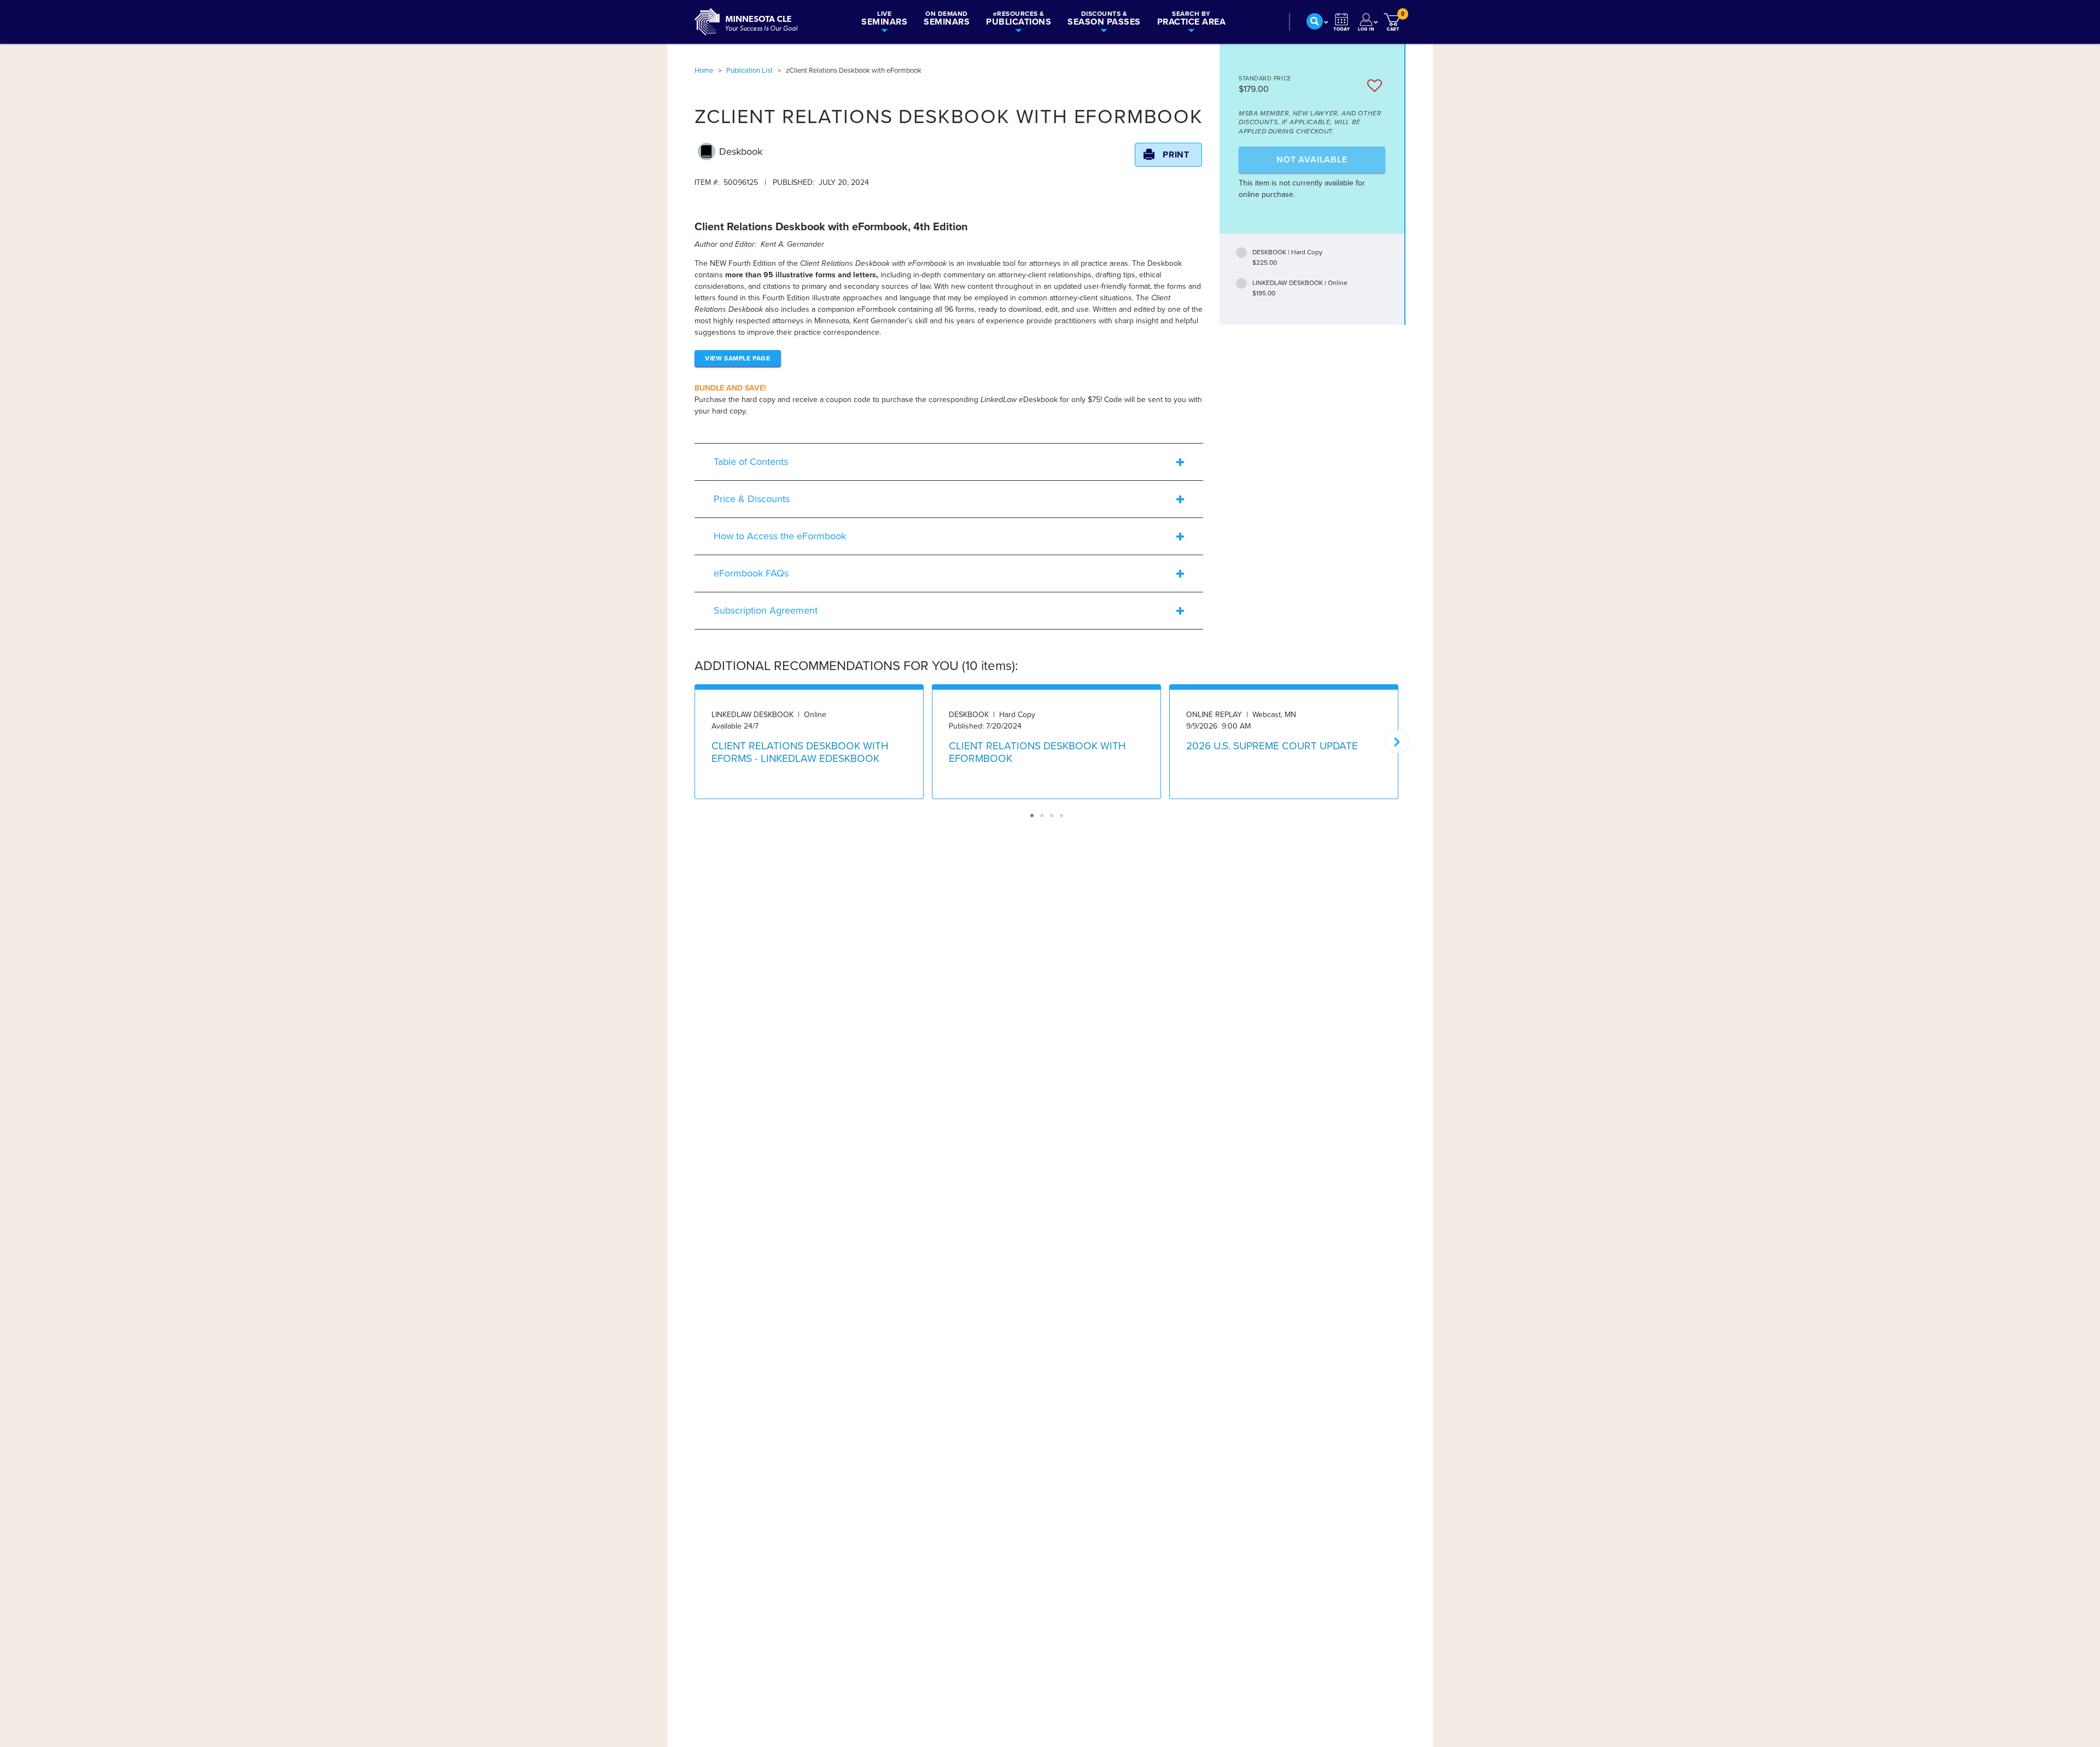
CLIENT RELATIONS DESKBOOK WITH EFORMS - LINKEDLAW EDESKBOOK (800, 752)
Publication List (749, 71)
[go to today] (1342, 22)
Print (1176, 155)
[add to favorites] (1375, 86)
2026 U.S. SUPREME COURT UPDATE (1272, 746)
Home (704, 71)
